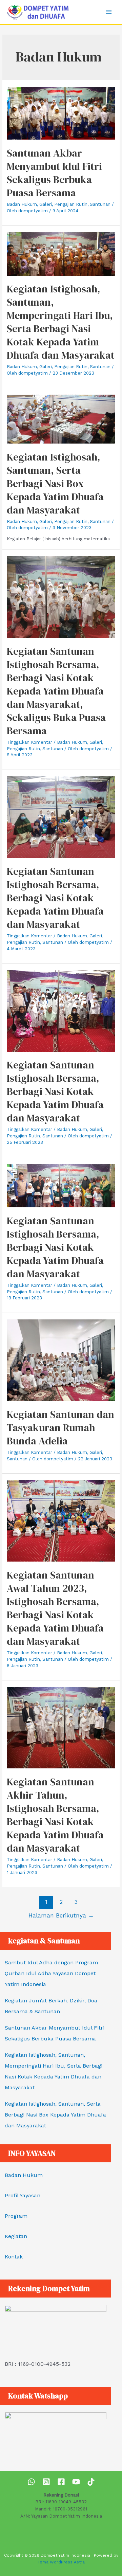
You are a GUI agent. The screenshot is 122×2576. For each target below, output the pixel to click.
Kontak (14, 2257)
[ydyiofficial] (91, 2482)
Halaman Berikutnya (61, 1915)
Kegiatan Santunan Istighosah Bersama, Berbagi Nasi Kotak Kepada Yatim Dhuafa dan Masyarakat (55, 898)
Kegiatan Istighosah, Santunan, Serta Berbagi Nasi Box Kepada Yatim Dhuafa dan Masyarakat (55, 483)
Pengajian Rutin (71, 204)
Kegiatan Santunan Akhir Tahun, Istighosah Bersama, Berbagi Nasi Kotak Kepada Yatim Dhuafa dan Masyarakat (55, 1815)
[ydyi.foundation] (46, 2482)
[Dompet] (61, 2482)
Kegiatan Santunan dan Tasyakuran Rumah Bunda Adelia (60, 1428)
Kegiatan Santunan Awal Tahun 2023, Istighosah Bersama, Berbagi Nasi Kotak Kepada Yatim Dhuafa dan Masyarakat (55, 1608)
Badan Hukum (22, 204)
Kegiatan (16, 2236)
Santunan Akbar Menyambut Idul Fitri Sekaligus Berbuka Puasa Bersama (54, 173)
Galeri (46, 204)
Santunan (100, 204)
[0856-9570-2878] (31, 2482)
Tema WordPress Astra (61, 2562)
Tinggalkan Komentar (29, 742)
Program (16, 2216)
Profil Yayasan (23, 2195)
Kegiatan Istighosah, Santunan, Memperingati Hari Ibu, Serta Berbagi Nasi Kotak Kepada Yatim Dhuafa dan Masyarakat (61, 322)
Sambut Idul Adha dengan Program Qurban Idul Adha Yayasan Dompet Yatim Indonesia (51, 1973)
